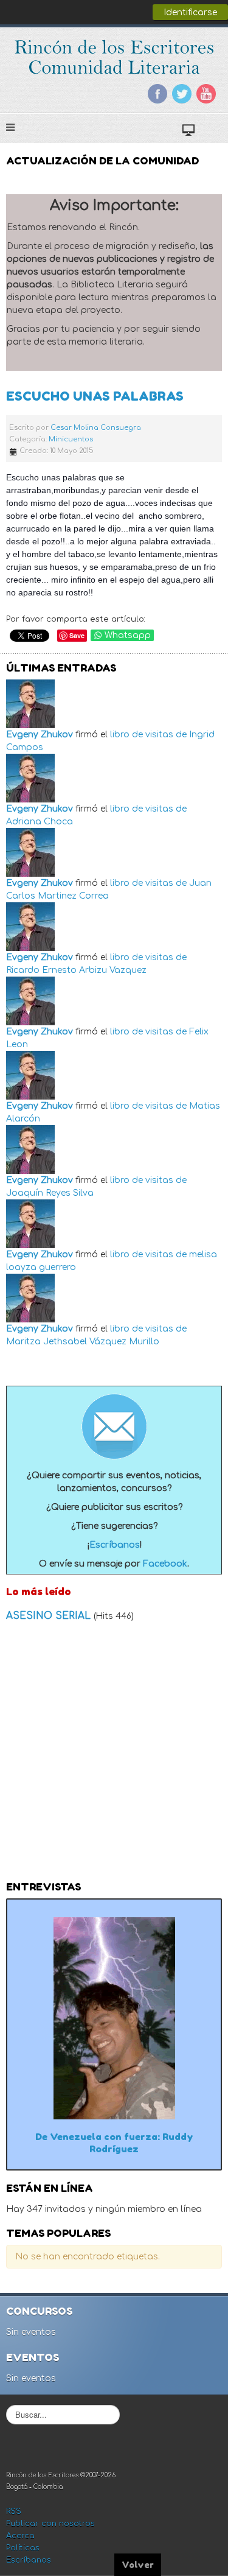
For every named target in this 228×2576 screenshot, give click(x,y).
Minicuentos (71, 439)
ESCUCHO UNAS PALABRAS (95, 396)
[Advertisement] (114, 1755)
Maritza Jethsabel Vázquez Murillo (83, 1342)
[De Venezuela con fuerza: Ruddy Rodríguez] (114, 2018)
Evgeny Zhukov (40, 735)
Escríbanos (115, 1545)
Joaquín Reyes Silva (50, 1193)
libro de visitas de (148, 735)
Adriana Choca (40, 822)
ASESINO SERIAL (50, 1616)
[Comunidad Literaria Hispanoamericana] (114, 57)
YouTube (206, 94)
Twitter (182, 94)
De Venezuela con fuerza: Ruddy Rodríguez (114, 2143)
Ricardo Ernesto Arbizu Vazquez (76, 970)
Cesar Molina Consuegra (96, 428)
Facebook (157, 94)
